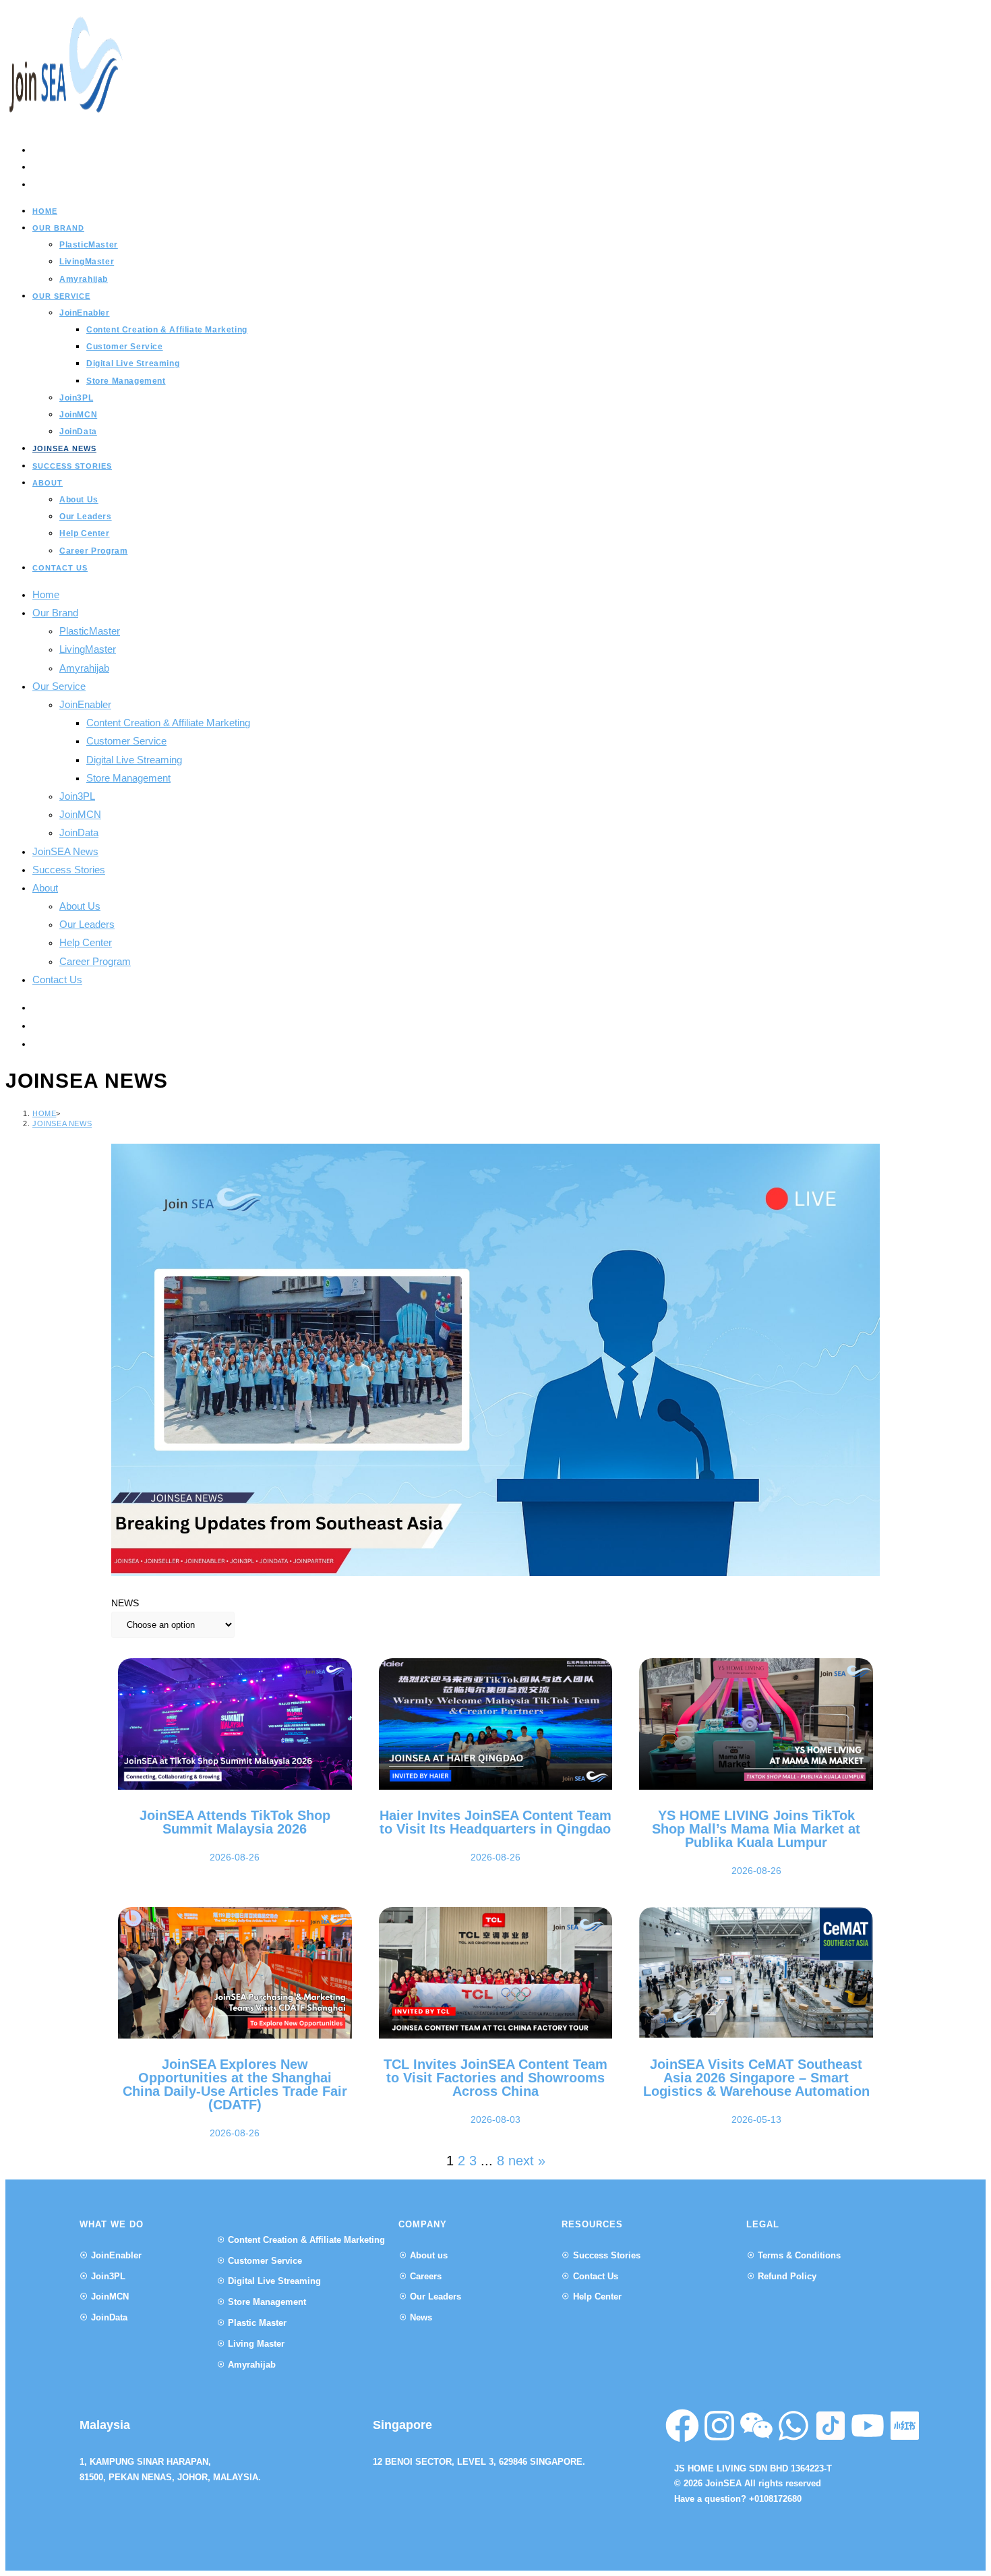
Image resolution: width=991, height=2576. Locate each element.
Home (46, 594)
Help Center (86, 942)
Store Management (128, 778)
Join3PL (77, 796)
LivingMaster (88, 649)
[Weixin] (756, 2426)
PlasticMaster (90, 631)
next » (527, 2161)
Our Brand (55, 613)
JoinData (79, 832)
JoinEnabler (85, 704)
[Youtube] (868, 2426)
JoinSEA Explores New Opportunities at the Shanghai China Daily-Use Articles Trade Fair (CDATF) (235, 2084)
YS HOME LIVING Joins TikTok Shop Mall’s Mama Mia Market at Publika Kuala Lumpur (756, 1829)
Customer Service (126, 741)
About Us (80, 906)
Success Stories (69, 870)
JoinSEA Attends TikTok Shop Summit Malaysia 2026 (235, 1822)
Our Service (59, 686)
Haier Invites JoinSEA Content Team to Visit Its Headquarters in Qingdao (495, 1822)
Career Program (95, 961)
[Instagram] (719, 2426)
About (45, 888)
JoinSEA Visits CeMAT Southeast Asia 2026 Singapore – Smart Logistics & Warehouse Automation (756, 2078)
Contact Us (57, 979)
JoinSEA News (65, 851)
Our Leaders (87, 924)
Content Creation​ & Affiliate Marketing (168, 723)
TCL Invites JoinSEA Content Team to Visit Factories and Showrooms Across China (495, 2078)
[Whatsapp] (793, 2426)
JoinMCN (80, 814)
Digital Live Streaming (134, 760)
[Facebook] (682, 2426)
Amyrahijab (84, 668)
